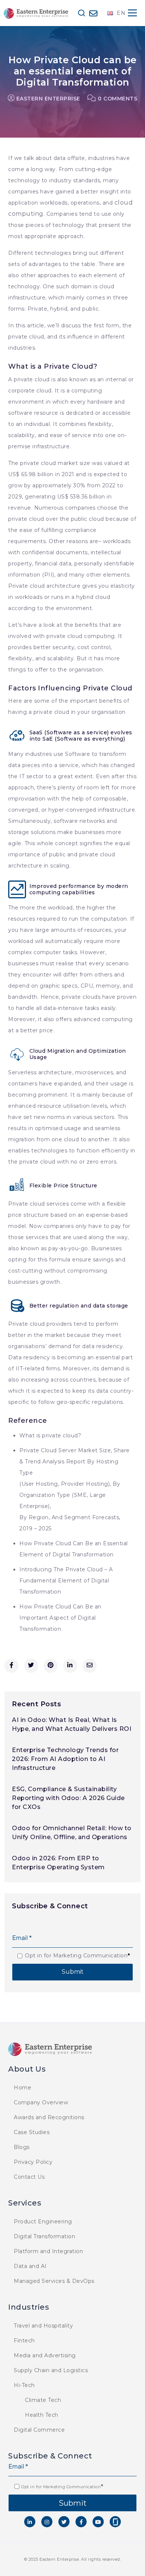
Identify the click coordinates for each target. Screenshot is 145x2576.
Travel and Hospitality (43, 2326)
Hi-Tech (24, 2385)
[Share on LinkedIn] (70, 1666)
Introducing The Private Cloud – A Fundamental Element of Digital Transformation (66, 1581)
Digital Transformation (44, 2236)
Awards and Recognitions (49, 2117)
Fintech (24, 2341)
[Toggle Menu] (132, 13)
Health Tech (42, 2415)
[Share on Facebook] (12, 1666)
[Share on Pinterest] (51, 1666)
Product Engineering (43, 2221)
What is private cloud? (50, 1435)
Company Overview (41, 2102)
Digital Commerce (39, 2430)
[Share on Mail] (90, 1666)
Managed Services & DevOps (54, 2281)
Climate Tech (43, 2400)
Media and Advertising (45, 2355)
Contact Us (29, 2177)
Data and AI (30, 2266)
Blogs (22, 2147)
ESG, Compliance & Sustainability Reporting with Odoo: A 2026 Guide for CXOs (68, 1798)
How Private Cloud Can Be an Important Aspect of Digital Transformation (60, 1618)
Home (22, 2088)
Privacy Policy (33, 2162)
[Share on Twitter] (31, 1666)
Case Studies (32, 2132)
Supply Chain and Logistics (51, 2370)
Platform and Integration (48, 2251)
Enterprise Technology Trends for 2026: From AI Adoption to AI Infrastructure (65, 1759)
